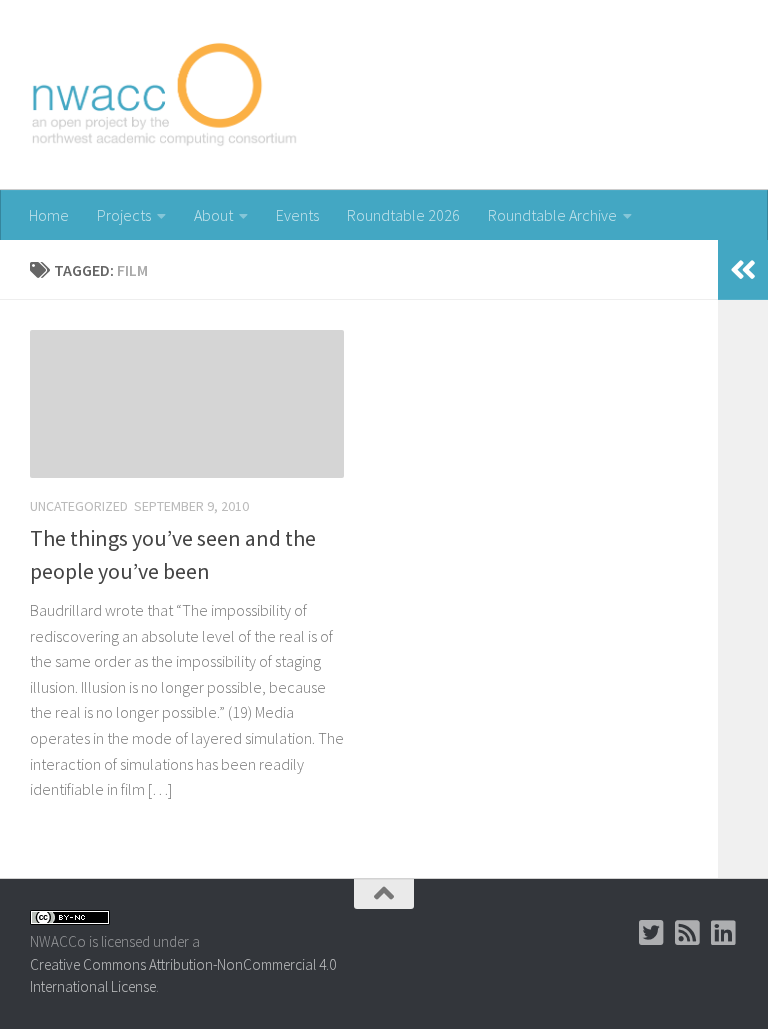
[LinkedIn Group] (724, 933)
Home (49, 215)
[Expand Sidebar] (743, 270)
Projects (124, 215)
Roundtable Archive (552, 215)
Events (297, 215)
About (213, 215)
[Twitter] (652, 933)
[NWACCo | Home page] (165, 95)
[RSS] (688, 933)
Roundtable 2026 (403, 215)
